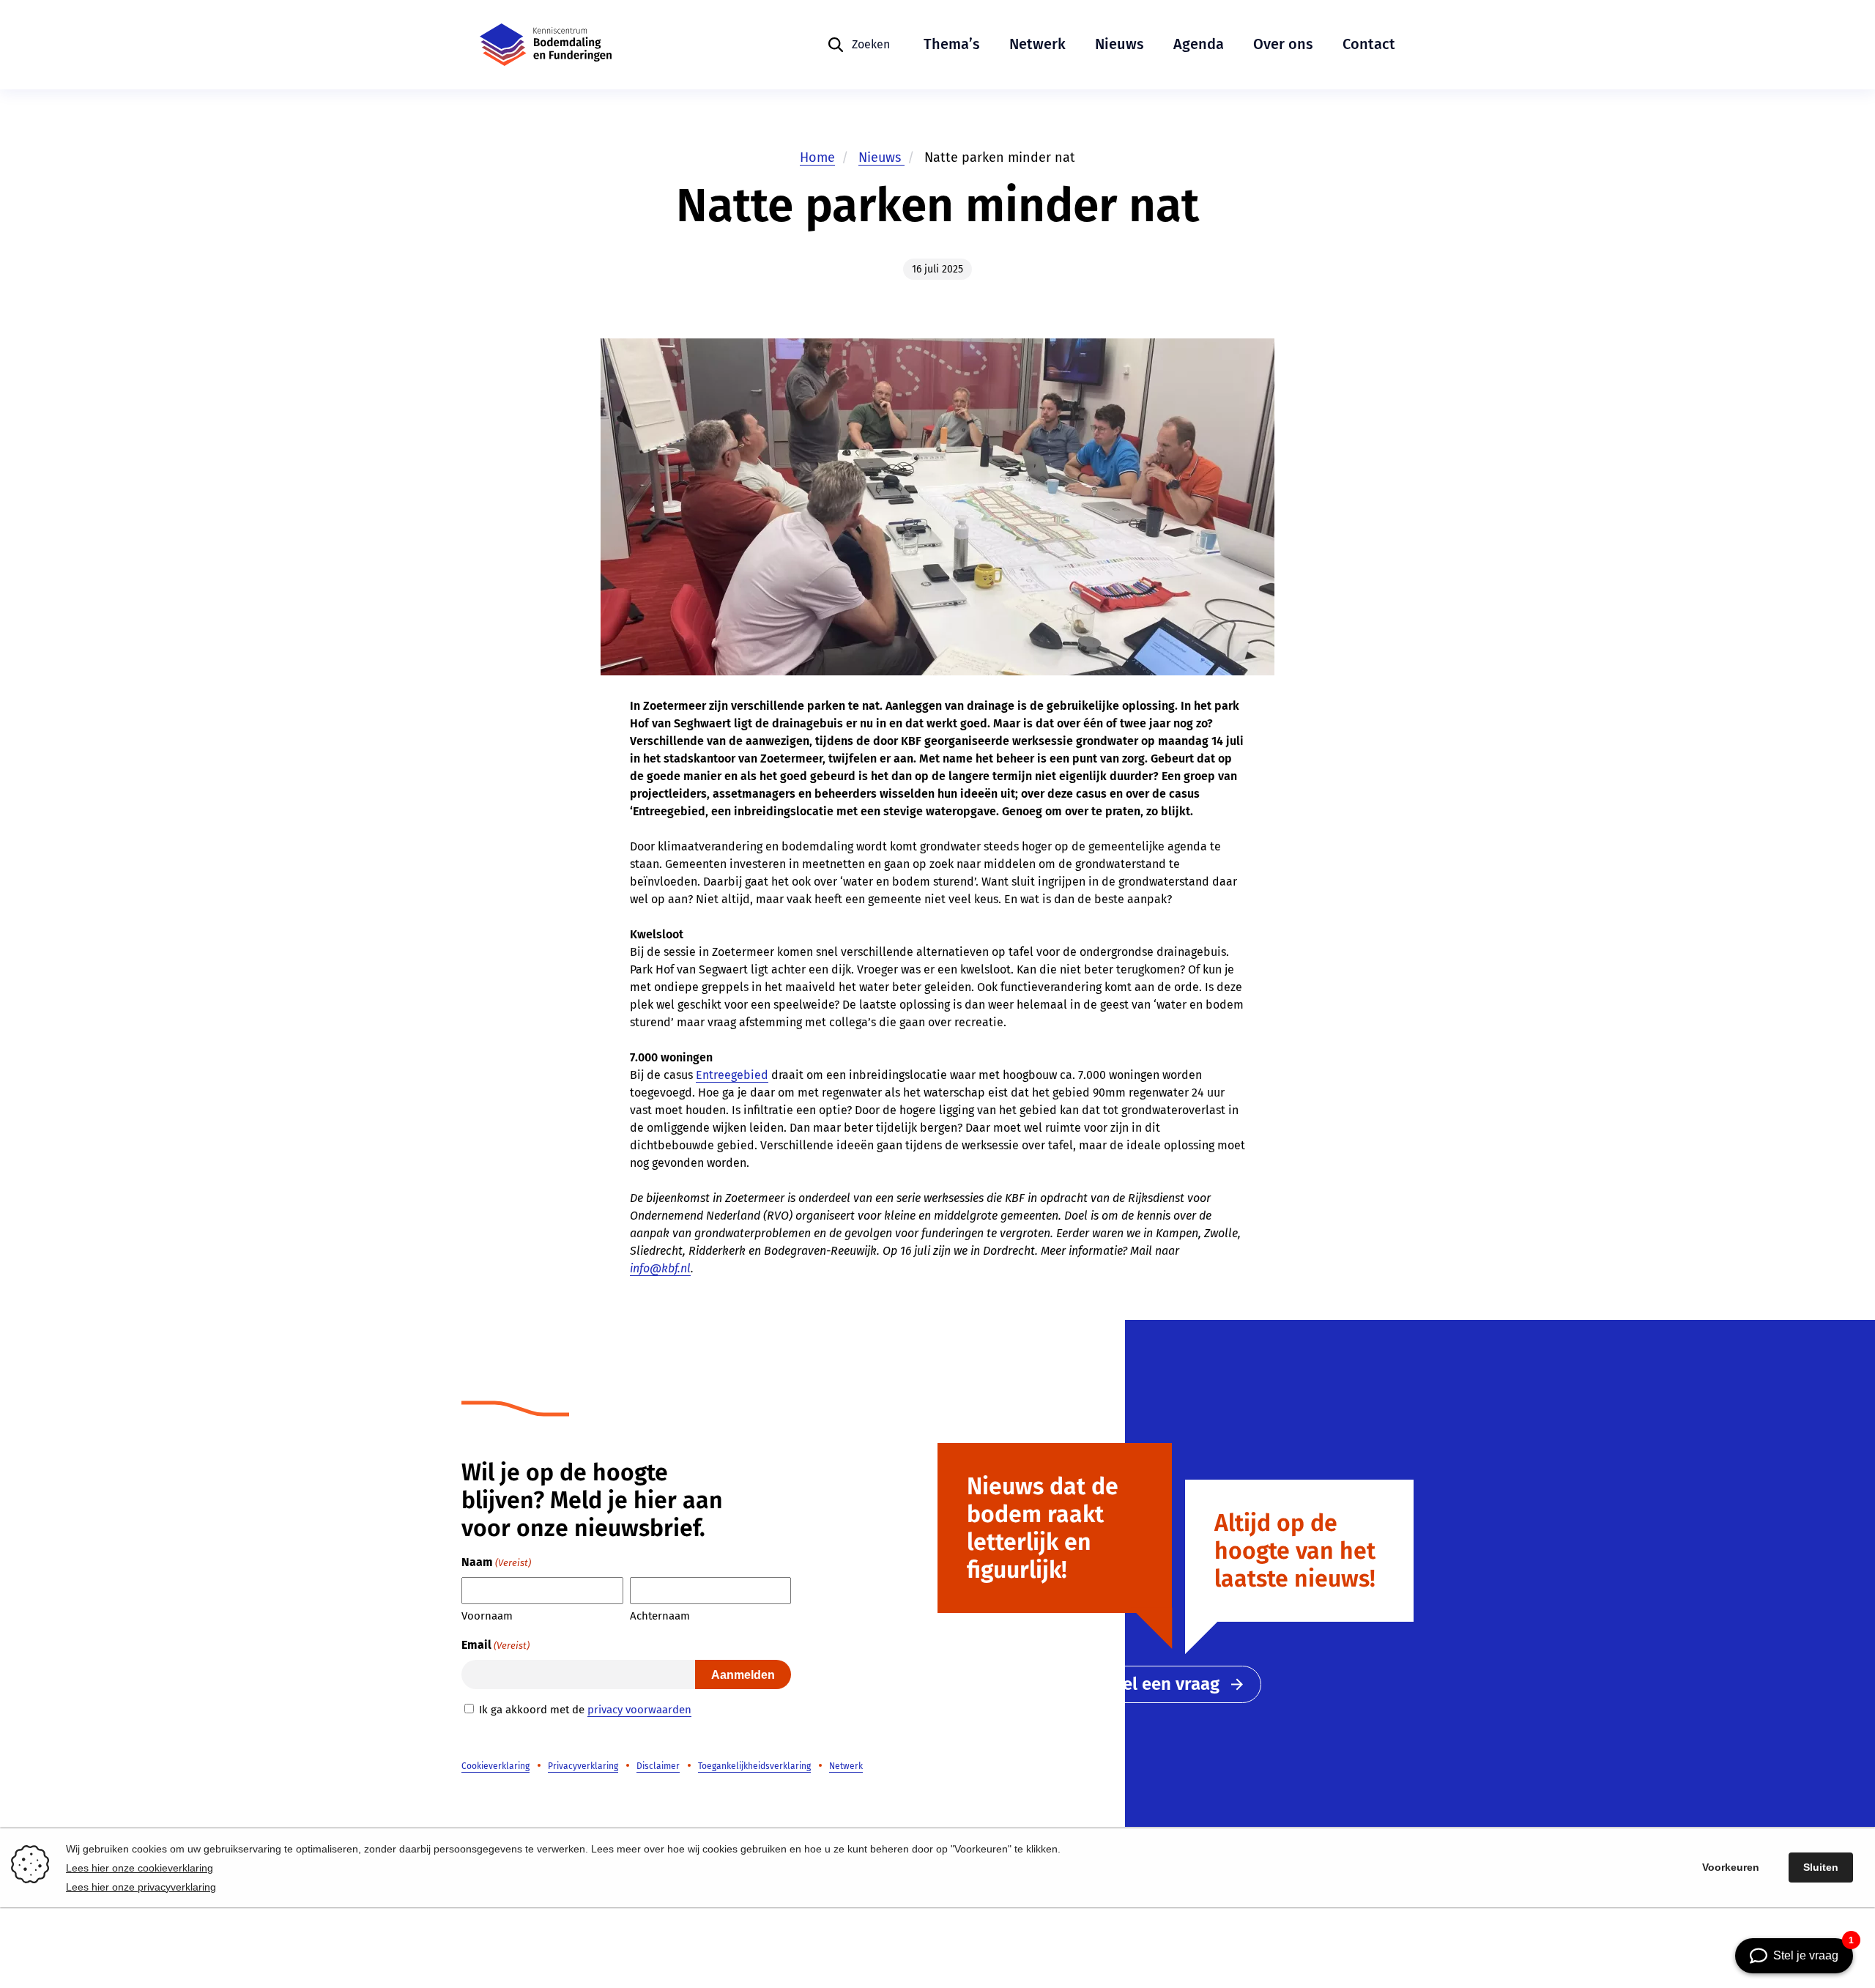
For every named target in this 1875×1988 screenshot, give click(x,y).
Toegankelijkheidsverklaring (754, 1766)
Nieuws (1120, 44)
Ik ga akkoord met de (585, 1710)
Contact (1369, 44)
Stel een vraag (1163, 1684)
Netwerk (1037, 44)
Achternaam (660, 1616)
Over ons (1283, 44)
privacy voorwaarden (639, 1710)
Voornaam (487, 1616)
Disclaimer (658, 1766)
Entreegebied (732, 1075)
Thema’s (952, 44)
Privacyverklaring (583, 1766)
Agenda (1199, 44)
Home (817, 157)
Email (495, 1645)
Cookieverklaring (495, 1766)
